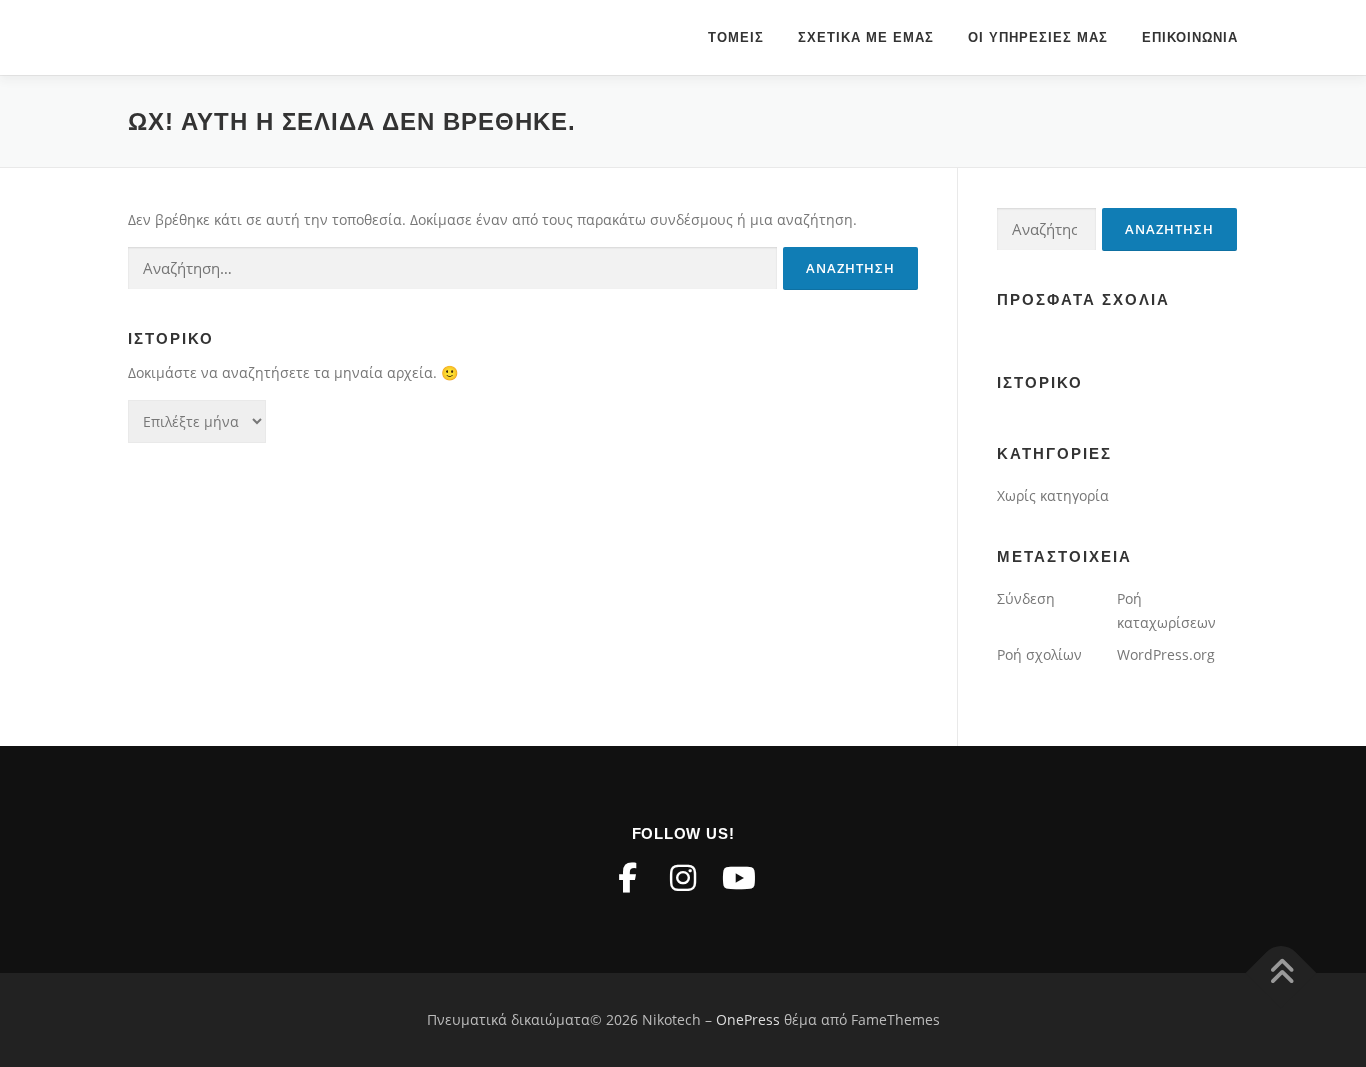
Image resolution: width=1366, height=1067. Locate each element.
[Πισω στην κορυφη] (1281, 973)
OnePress (748, 1019)
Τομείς (736, 37)
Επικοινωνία (1190, 37)
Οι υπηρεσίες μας (1038, 37)
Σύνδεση (1026, 598)
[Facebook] (627, 878)
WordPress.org (1166, 654)
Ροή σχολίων (1039, 654)
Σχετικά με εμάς (866, 37)
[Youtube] (739, 878)
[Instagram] (683, 878)
